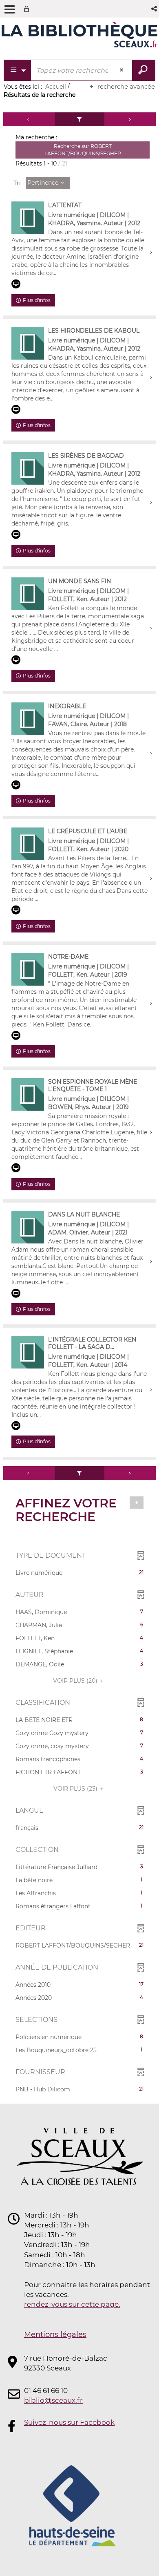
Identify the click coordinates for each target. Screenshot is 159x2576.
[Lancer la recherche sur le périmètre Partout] (144, 70)
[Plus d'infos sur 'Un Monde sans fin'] (28, 594)
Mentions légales (55, 2334)
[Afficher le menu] (10, 9)
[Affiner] (80, 119)
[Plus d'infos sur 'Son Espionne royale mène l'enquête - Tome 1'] (28, 1094)
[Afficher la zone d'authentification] (28, 9)
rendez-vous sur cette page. (72, 2304)
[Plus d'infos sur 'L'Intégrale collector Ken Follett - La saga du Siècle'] (28, 1352)
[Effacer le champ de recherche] (122, 70)
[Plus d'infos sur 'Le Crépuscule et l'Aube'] (28, 844)
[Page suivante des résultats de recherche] (130, 119)
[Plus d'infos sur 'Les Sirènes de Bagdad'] (28, 468)
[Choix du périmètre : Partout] (18, 70)
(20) (76, 1681)
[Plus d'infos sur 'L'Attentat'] (28, 218)
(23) (76, 1789)
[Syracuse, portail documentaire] (79, 36)
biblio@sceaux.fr (53, 2400)
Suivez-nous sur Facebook (69, 2422)
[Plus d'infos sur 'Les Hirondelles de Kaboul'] (28, 343)
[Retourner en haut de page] (137, 1503)
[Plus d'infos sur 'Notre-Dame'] (28, 969)
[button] (155, 9)
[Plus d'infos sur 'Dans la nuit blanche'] (28, 1227)
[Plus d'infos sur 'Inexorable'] (28, 719)
